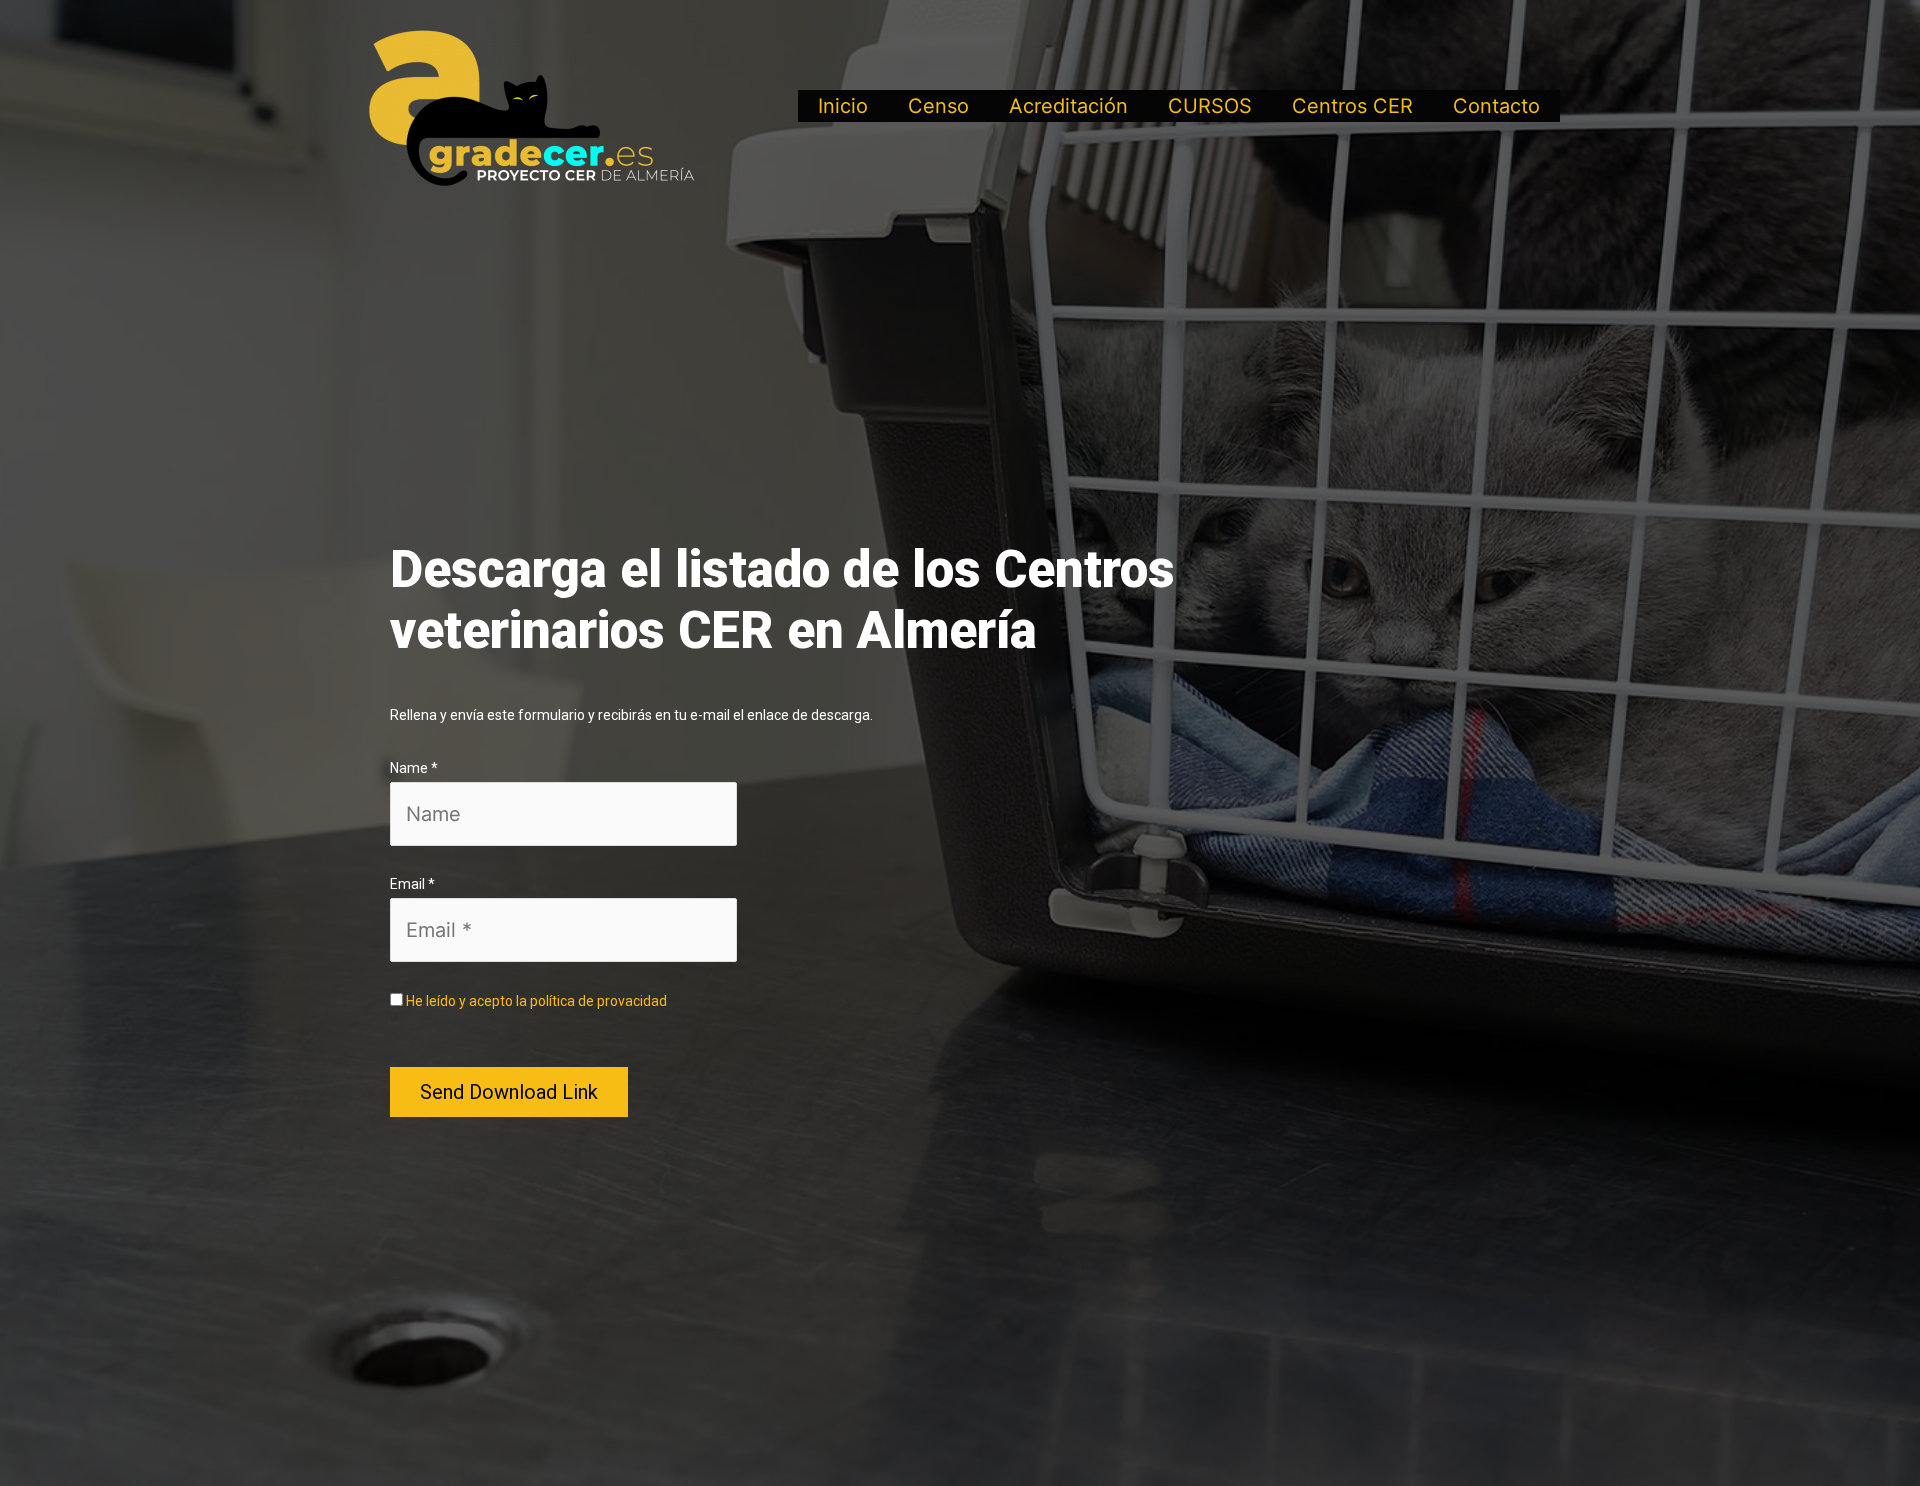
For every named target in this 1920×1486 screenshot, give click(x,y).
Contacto (1496, 106)
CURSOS (1210, 106)
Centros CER (1352, 106)
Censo (938, 106)
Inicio (843, 106)
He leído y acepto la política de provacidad (536, 1001)
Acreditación (1068, 106)
